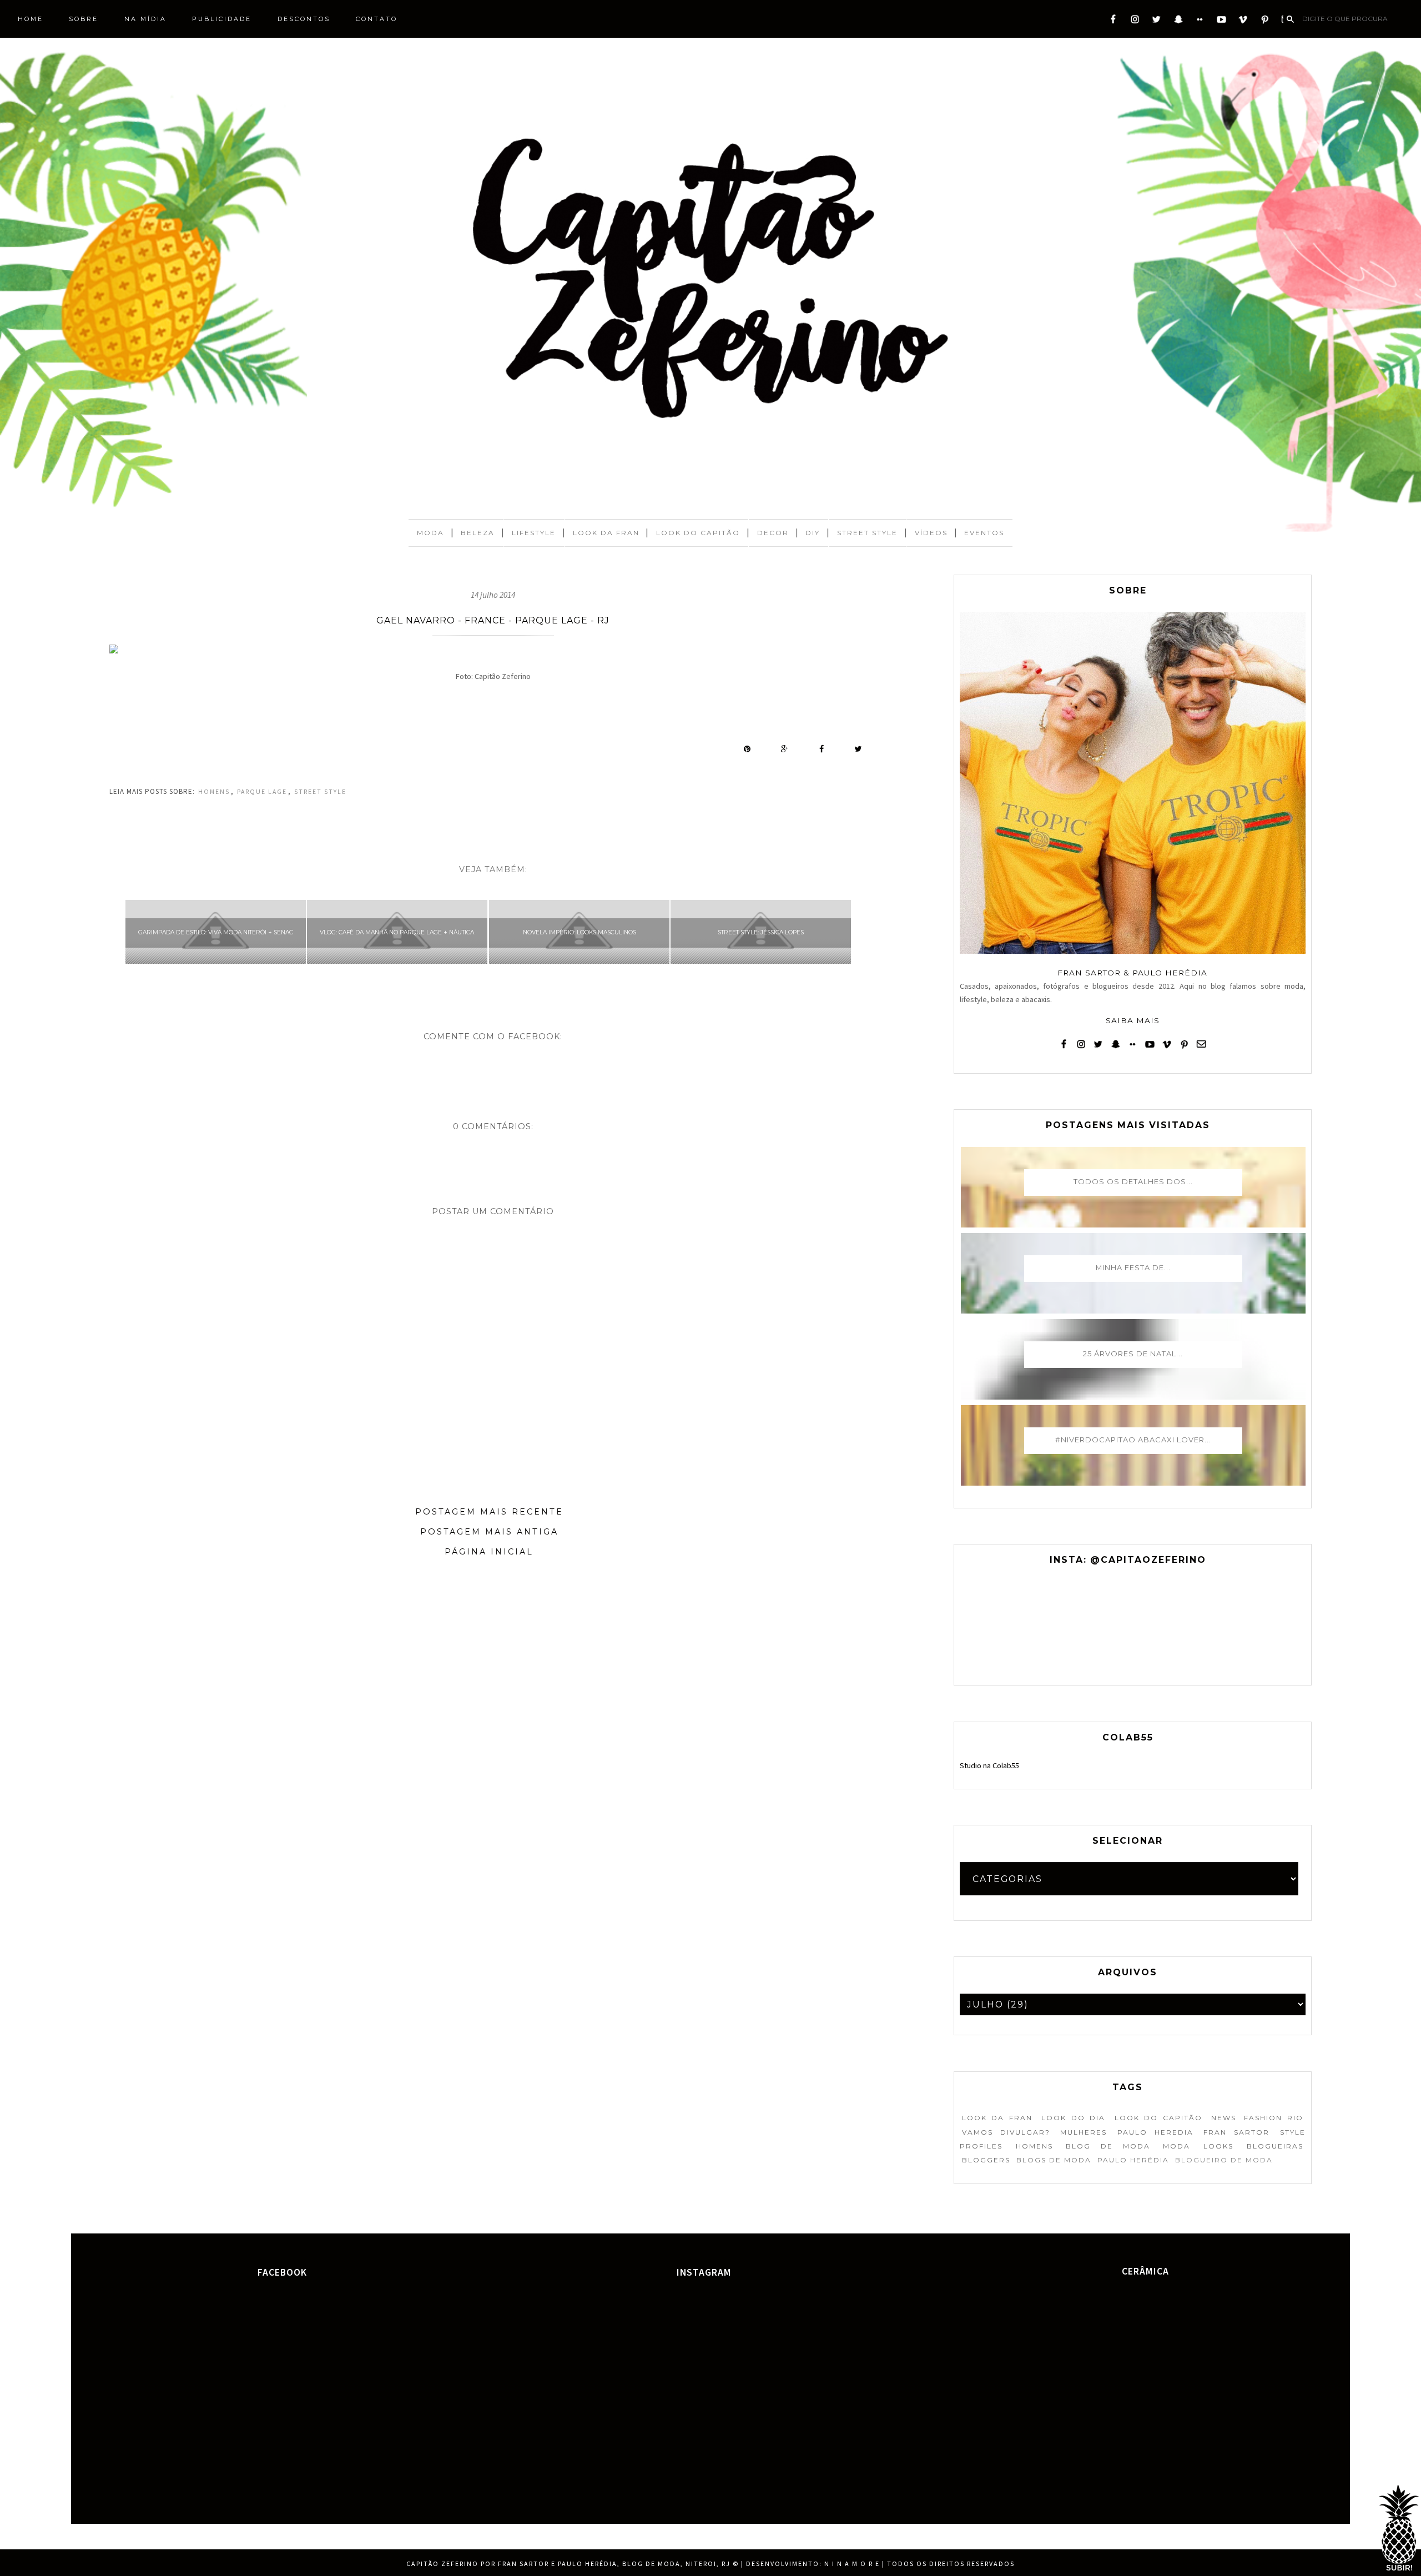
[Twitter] (1157, 22)
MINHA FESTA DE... (1133, 1267)
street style (320, 792)
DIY (813, 533)
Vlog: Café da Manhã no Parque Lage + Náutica (397, 932)
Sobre (84, 19)
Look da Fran (606, 533)
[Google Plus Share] (785, 749)
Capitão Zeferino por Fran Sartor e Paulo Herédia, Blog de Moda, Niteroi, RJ (568, 2564)
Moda (430, 533)
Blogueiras (1275, 2146)
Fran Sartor (1236, 2132)
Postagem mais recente (489, 1512)
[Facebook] (1113, 22)
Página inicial (489, 1552)
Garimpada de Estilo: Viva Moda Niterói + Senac (216, 932)
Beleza (478, 533)
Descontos (304, 19)
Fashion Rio (1273, 2118)
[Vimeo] (1243, 22)
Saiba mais (1133, 1020)
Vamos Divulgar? (1006, 2132)
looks (1218, 2146)
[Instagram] (1135, 22)
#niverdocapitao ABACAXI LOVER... (1133, 1440)
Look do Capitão (698, 533)
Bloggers (986, 2160)
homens (214, 792)
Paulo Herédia (1133, 2160)
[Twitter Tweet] (858, 749)
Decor (773, 533)
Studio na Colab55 (989, 1765)
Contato (377, 19)
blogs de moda (1054, 2160)
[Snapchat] (1178, 22)
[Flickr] (1200, 22)
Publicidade (222, 19)
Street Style (867, 533)
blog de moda (1108, 2146)
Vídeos (931, 533)
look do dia (1073, 2118)
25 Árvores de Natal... (1133, 1354)
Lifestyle (534, 533)
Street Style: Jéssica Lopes (761, 932)
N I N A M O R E (852, 2564)
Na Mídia (145, 19)
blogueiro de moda (1224, 2160)
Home (31, 19)
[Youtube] (1221, 22)
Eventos (984, 533)
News (1224, 2118)
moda (1176, 2146)
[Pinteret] (1265, 22)
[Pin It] (747, 749)
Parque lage (262, 792)
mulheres (1084, 2132)
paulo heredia (1155, 2132)
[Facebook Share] (822, 749)
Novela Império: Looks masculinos (580, 932)
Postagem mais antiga (489, 1532)
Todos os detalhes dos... (1133, 1181)
